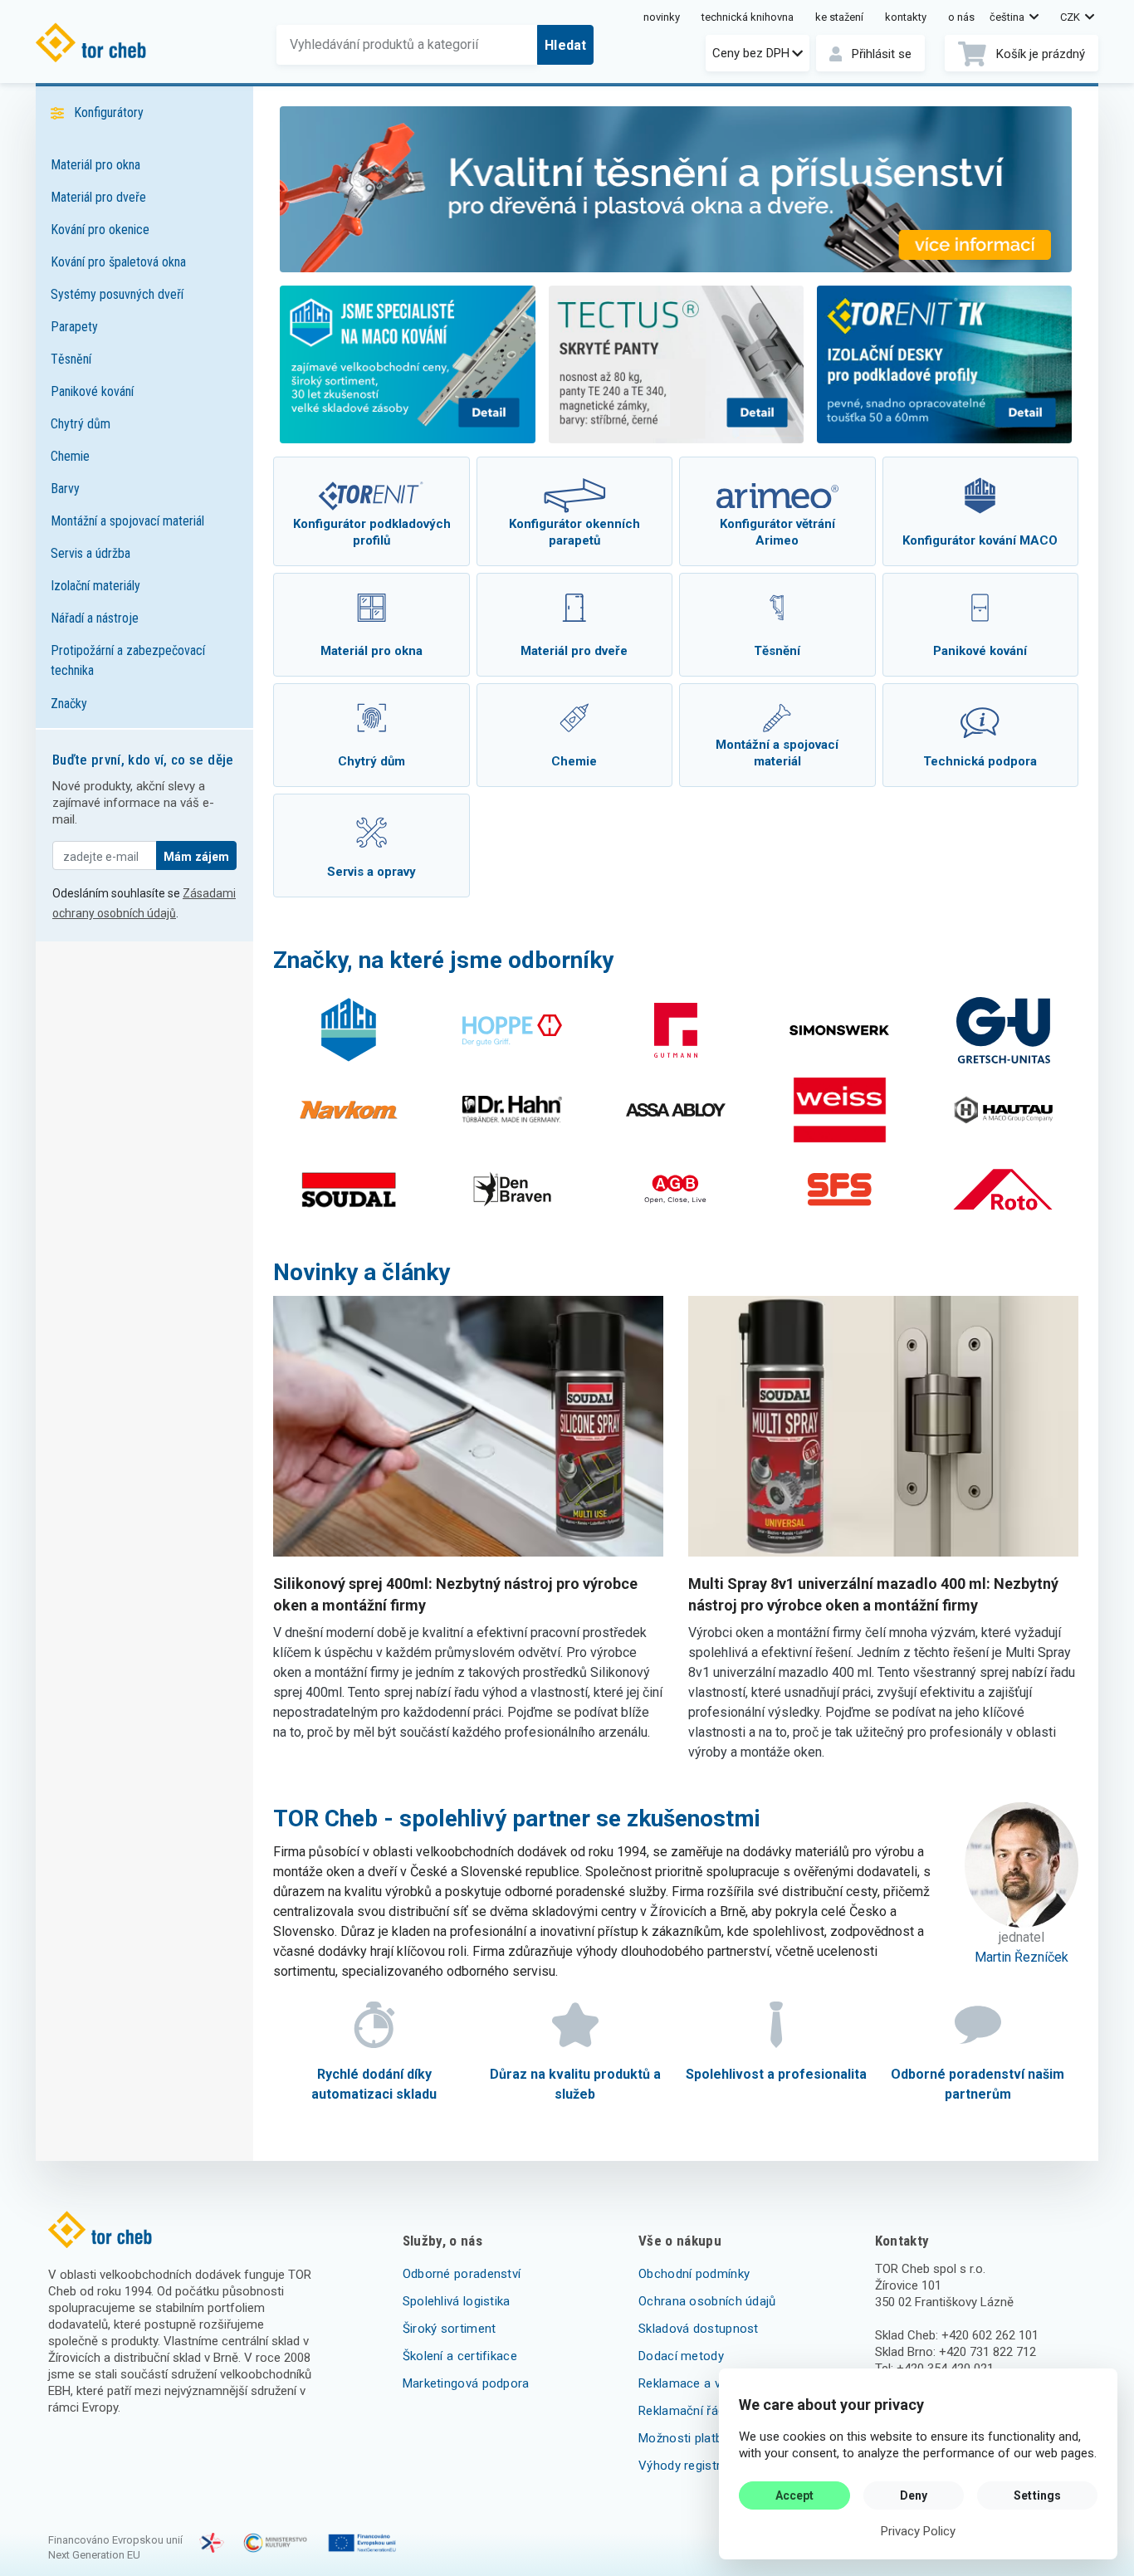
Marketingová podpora (466, 2383)
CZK (1071, 17)
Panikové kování (92, 391)
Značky (69, 704)
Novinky (662, 17)
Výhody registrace (690, 2466)
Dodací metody (681, 2356)
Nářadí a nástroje (95, 618)
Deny (914, 2495)
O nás (961, 17)
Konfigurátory (109, 112)
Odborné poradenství (462, 2274)
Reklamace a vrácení (697, 2383)
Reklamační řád (682, 2411)
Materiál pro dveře (98, 197)
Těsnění (71, 359)
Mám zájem (196, 857)
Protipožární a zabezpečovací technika (128, 660)
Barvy (65, 489)
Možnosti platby (684, 2438)
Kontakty (906, 17)
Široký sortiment (450, 2329)
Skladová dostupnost (699, 2329)
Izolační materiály (95, 586)
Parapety (74, 327)
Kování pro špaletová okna (118, 262)
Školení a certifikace (460, 2356)
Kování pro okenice (100, 230)
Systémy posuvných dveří (117, 294)
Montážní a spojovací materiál (127, 521)
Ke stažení (839, 17)
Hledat (565, 45)
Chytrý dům (81, 424)
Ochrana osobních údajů (707, 2301)
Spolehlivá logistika (457, 2301)
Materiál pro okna (95, 165)
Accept (795, 2495)
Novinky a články (362, 1272)
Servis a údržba (90, 553)
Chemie (70, 456)
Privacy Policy (918, 2531)
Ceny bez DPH (751, 53)
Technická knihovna (748, 17)
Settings (1037, 2495)
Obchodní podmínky (694, 2274)
